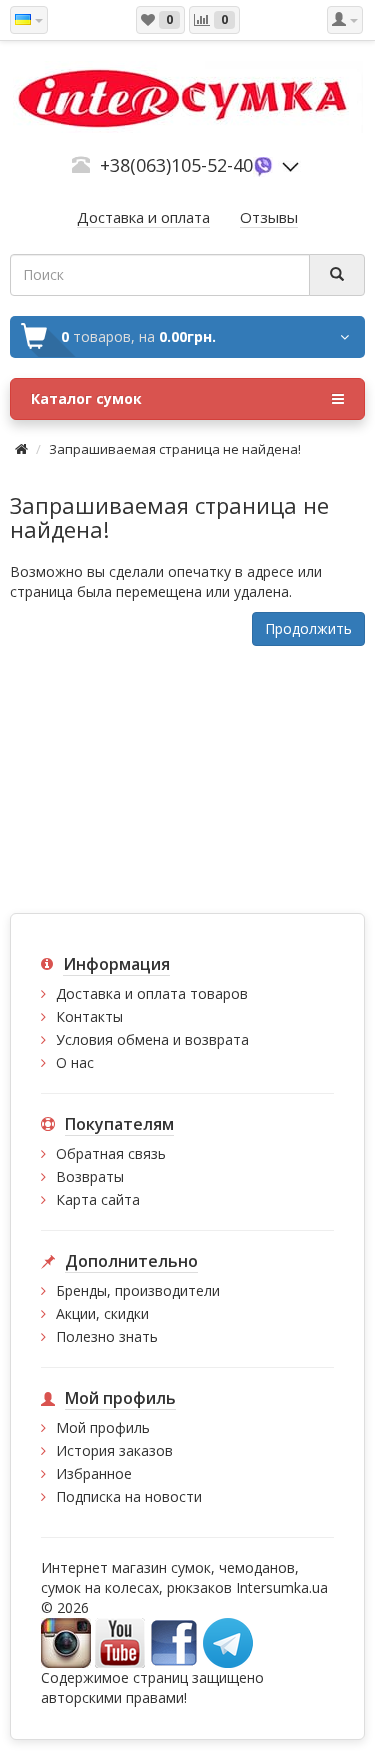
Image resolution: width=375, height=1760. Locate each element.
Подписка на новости (129, 1496)
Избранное (94, 1473)
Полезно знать (107, 1336)
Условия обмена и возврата (152, 1039)
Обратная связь (111, 1153)
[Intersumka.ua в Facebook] (174, 1641)
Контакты (89, 1016)
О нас (75, 1062)
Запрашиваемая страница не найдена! (175, 449)
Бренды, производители (138, 1290)
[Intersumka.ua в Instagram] (66, 1641)
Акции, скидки (102, 1313)
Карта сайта (98, 1199)
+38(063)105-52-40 (176, 165)
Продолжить (308, 628)
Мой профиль (103, 1427)
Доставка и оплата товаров (152, 993)
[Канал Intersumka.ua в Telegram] (228, 1641)
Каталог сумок (86, 398)
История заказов (114, 1450)
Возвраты (90, 1176)
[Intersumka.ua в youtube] (120, 1641)
